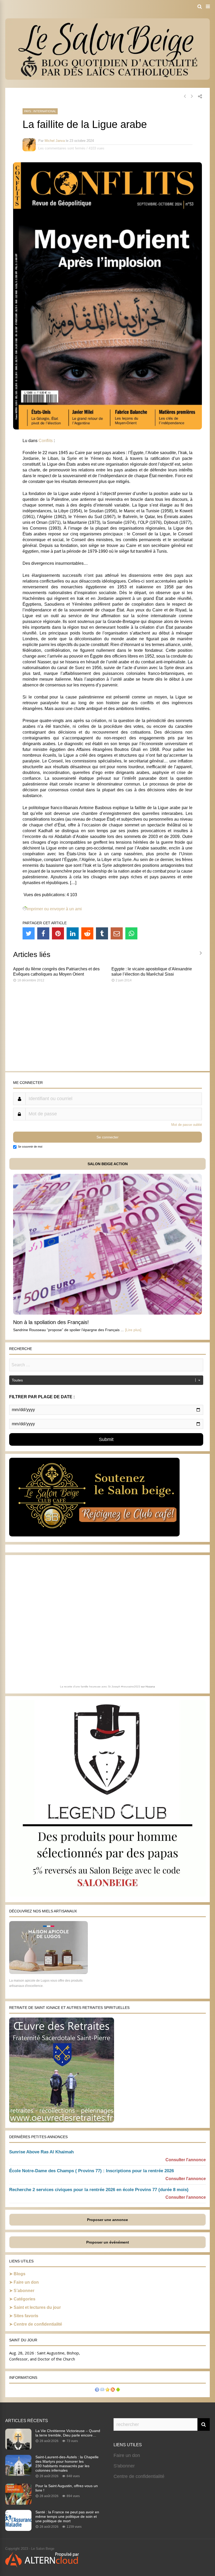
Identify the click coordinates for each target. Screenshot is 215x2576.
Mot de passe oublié (187, 1125)
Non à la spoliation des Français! (51, 1322)
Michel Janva (55, 141)
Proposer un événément (108, 2242)
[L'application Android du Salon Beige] (118, 2390)
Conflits (46, 441)
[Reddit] (87, 933)
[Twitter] (29, 933)
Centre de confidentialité (38, 2324)
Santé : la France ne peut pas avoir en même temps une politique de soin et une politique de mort (67, 2516)
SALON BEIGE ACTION (108, 1164)
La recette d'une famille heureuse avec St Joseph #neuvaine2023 (100, 1687)
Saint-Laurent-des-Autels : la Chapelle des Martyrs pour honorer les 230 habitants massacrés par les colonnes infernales (67, 2464)
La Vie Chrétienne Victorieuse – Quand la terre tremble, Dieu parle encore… (68, 2433)
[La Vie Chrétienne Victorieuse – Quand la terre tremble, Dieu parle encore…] (18, 2448)
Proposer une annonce (107, 2220)
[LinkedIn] (73, 933)
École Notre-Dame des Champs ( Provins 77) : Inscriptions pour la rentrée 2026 (92, 2171)
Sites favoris (26, 2316)
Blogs (20, 2274)
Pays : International (40, 111)
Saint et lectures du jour (37, 2307)
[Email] (117, 933)
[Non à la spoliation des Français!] (107, 1313)
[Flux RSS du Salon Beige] (113, 2390)
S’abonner (24, 2291)
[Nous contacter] (102, 2390)
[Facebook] (43, 933)
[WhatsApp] (131, 933)
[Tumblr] (102, 933)
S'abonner (124, 2466)
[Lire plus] (133, 1330)
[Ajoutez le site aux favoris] (107, 2390)
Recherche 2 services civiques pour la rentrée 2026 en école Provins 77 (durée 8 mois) (99, 2190)
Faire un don (26, 2282)
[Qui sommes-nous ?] (97, 2390)
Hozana (150, 1687)
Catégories (25, 2299)
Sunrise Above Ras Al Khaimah (41, 2152)
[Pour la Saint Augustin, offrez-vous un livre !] (18, 2503)
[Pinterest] (58, 933)
